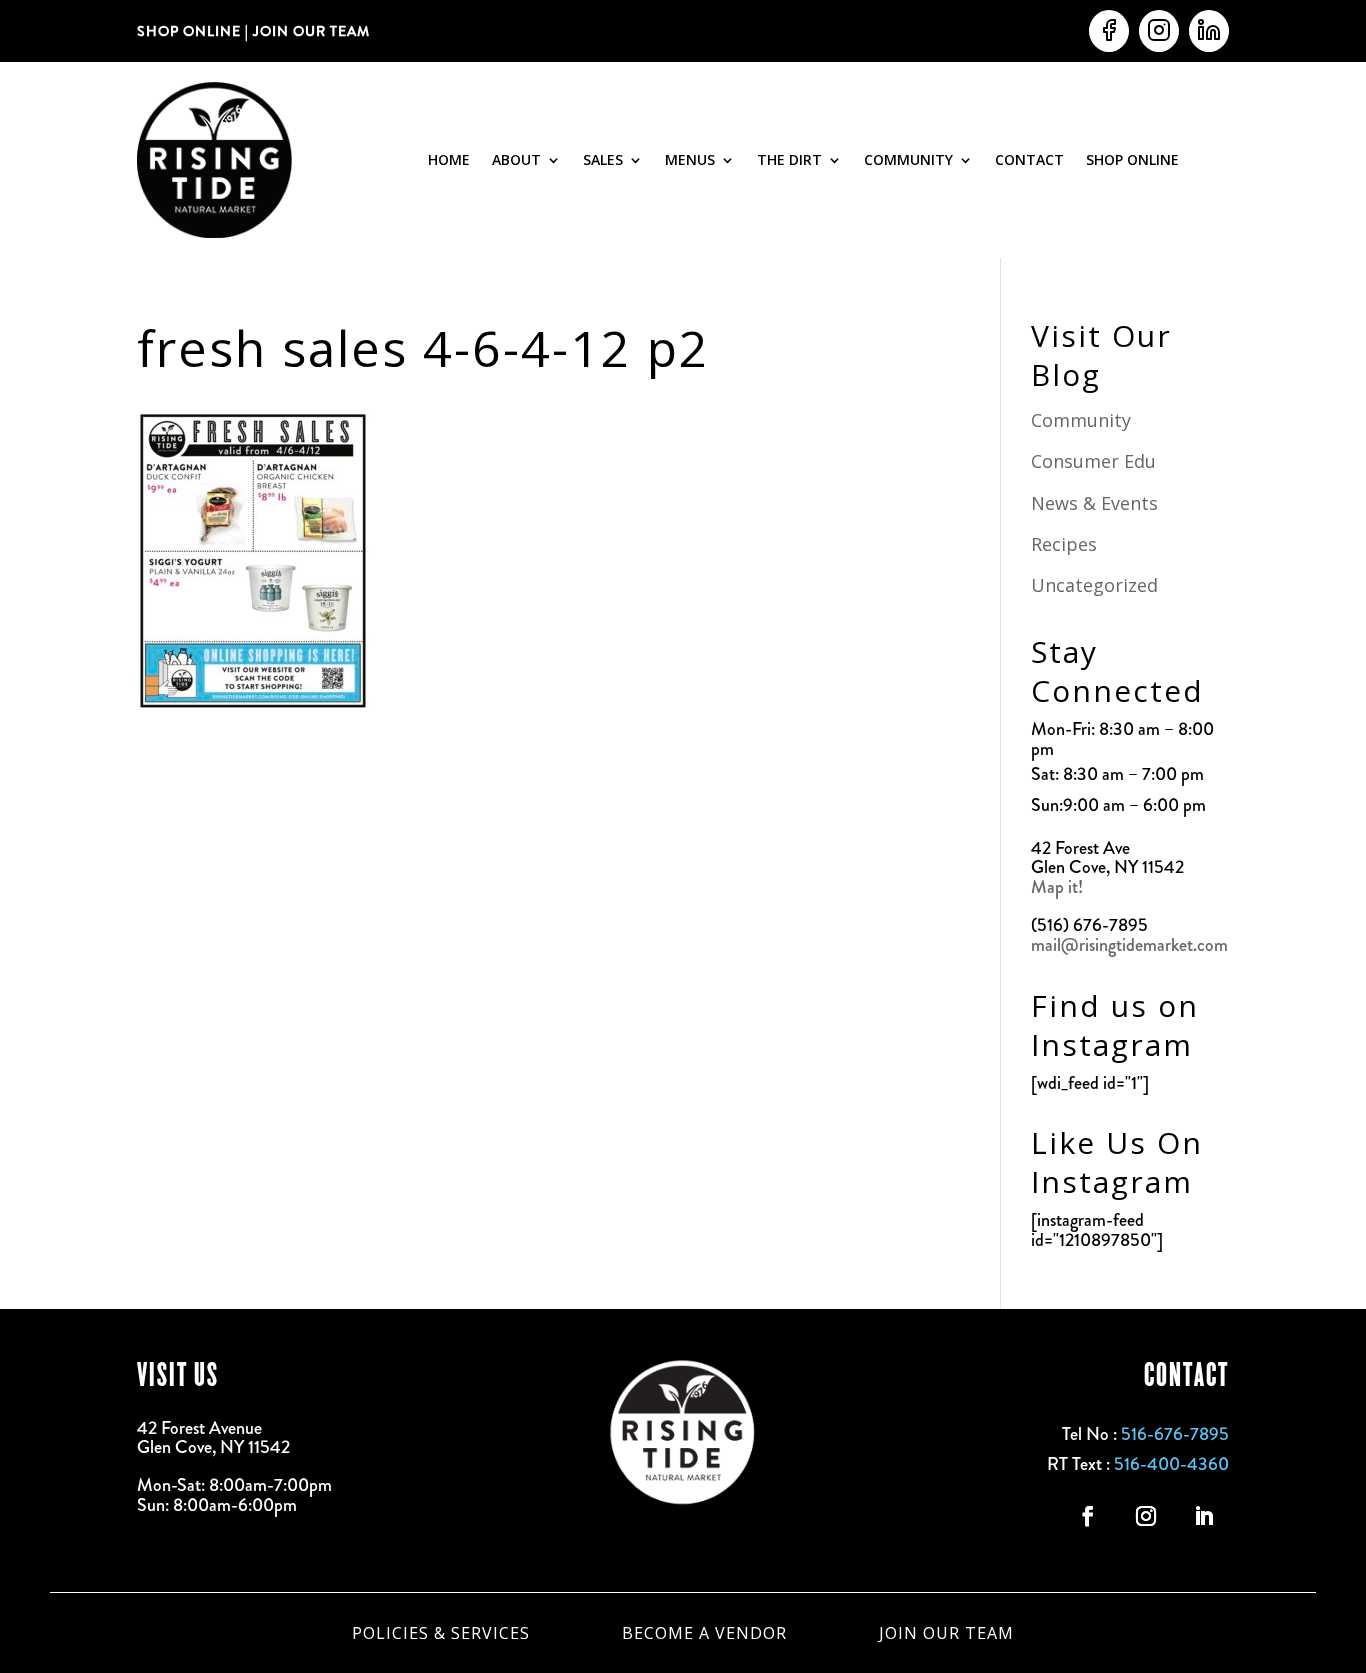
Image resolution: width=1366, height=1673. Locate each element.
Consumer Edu (1093, 461)
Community (908, 159)
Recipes (1064, 544)
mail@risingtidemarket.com (1129, 945)
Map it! (1059, 887)
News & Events (1094, 503)
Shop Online (1132, 159)
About (516, 159)
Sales (603, 159)
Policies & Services (441, 1631)
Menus (690, 159)
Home (449, 159)
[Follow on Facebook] (1088, 1516)
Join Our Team (946, 1631)
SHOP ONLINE (189, 31)
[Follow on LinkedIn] (1204, 1516)
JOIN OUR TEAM (309, 31)
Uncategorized (1094, 585)
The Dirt (789, 159)
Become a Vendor (704, 1631)
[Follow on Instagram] (1146, 1516)
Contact (1029, 159)
